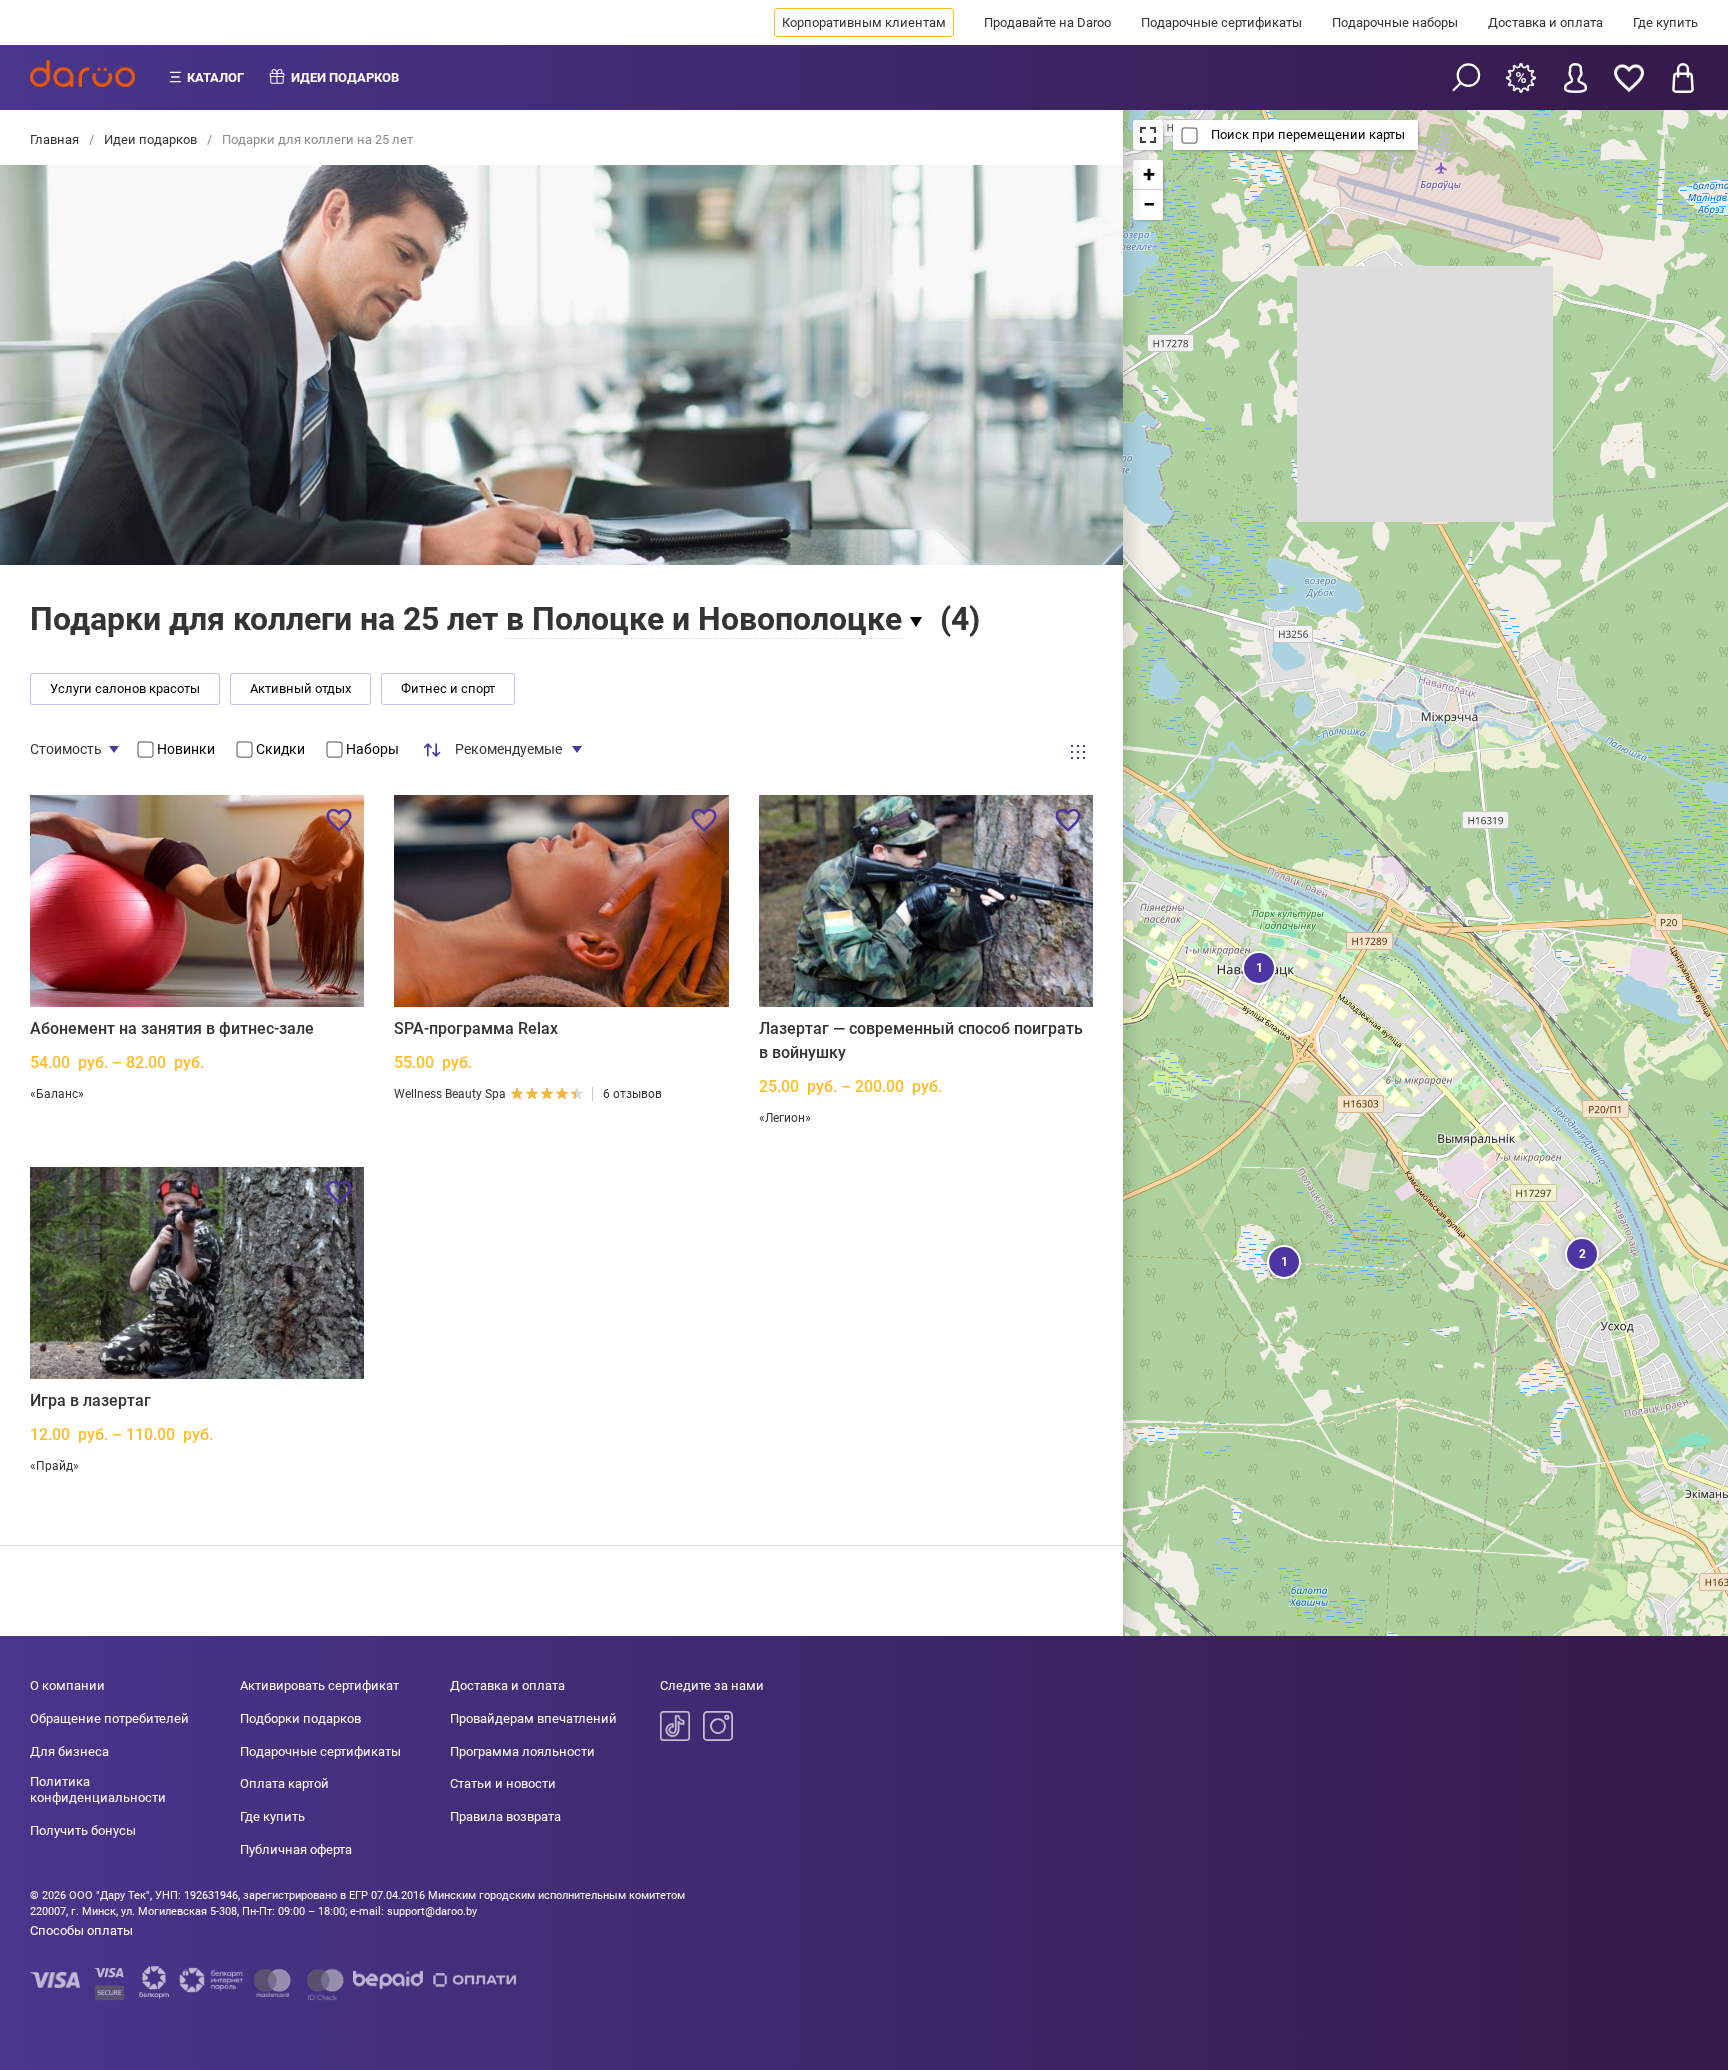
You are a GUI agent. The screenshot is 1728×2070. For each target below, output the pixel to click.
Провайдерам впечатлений (533, 1718)
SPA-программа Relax (476, 1028)
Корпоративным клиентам (864, 22)
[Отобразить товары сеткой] (1078, 752)
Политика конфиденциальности (98, 1789)
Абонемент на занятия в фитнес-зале (172, 1028)
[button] (1257, 966)
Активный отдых (300, 688)
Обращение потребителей (109, 1718)
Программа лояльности (522, 1751)
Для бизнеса (69, 1751)
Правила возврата (505, 1816)
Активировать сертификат (319, 1685)
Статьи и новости (503, 1783)
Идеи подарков (150, 139)
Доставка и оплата (1545, 22)
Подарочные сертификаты (1221, 22)
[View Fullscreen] (1148, 135)
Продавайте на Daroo (1047, 22)
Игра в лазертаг (90, 1400)
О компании (67, 1685)
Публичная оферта (296, 1849)
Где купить (1665, 22)
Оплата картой (284, 1783)
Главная (56, 139)
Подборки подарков (300, 1718)
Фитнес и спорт (448, 688)
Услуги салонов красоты (125, 688)
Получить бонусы (83, 1830)
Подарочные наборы (1395, 22)
